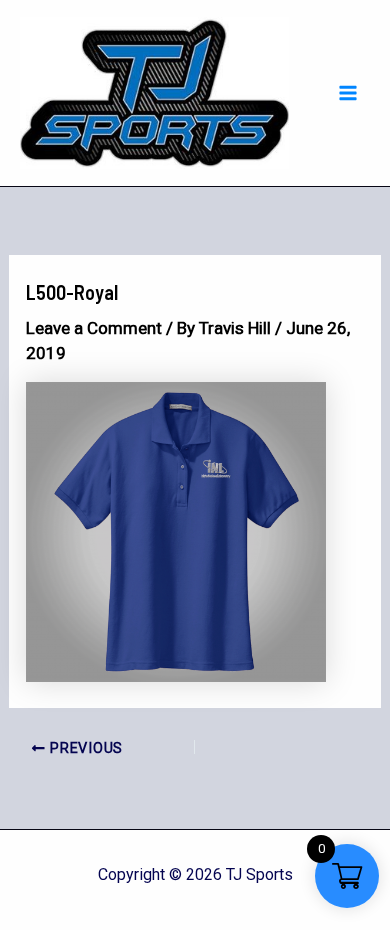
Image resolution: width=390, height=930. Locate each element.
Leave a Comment (94, 328)
